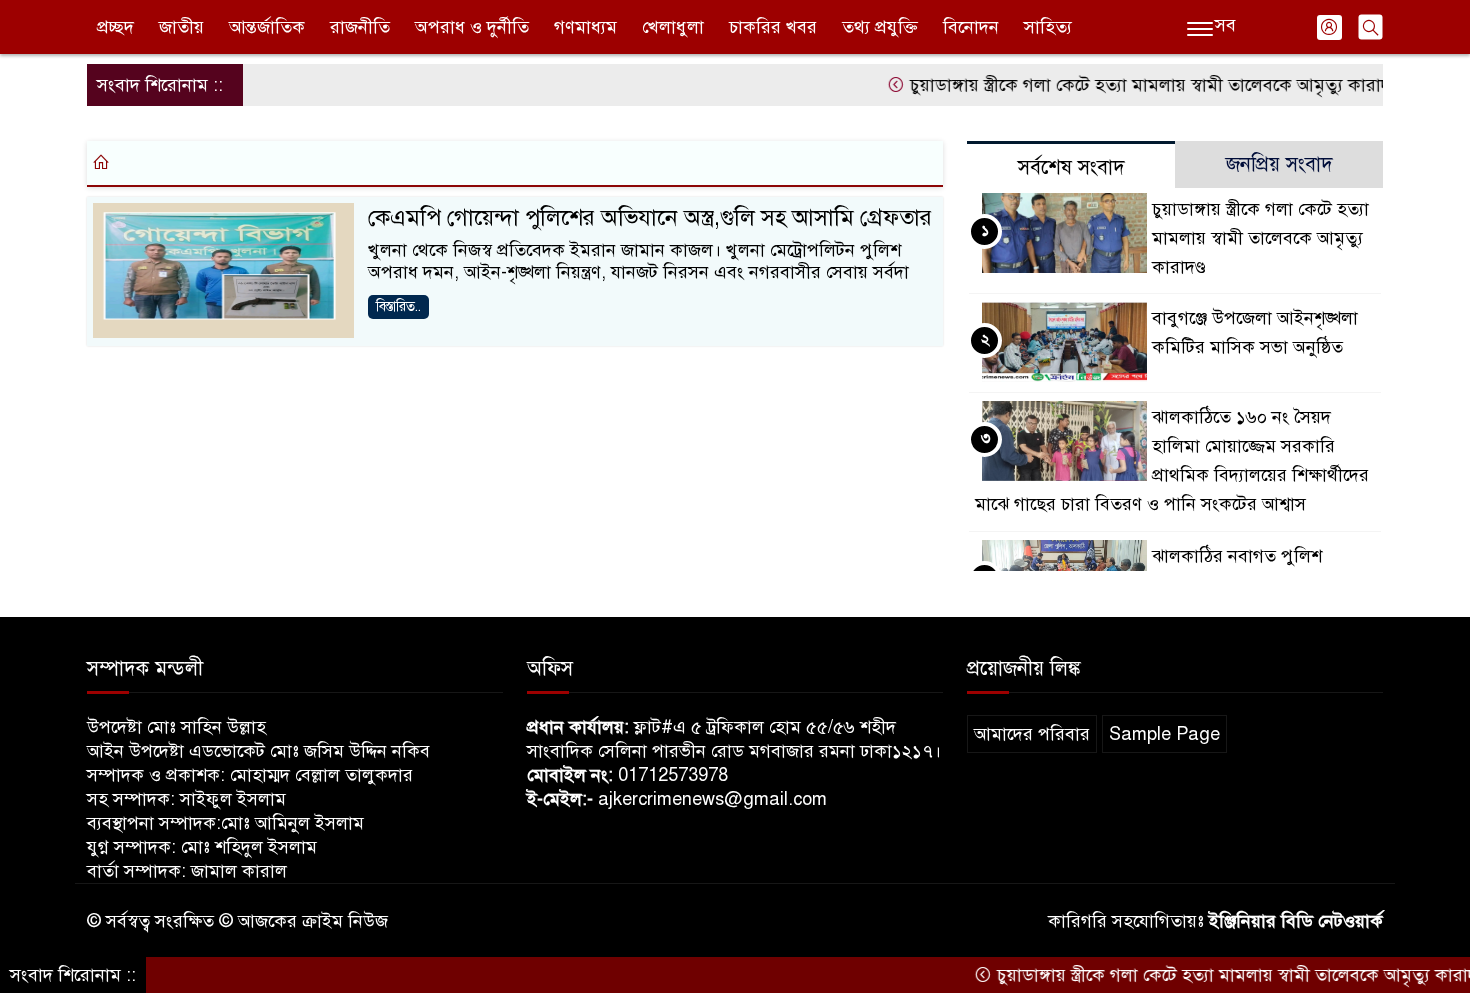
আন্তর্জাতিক (267, 27)
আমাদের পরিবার (1032, 734)
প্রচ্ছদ (115, 27)
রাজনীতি (360, 27)
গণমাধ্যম (585, 27)
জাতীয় (181, 27)
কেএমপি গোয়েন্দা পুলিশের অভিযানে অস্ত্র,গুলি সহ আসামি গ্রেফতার (650, 217)
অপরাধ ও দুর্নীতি (472, 27)
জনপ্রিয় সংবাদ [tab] (1279, 164)
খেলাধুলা (673, 27)
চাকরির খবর (773, 27)
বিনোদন (971, 27)
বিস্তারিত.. (398, 306)
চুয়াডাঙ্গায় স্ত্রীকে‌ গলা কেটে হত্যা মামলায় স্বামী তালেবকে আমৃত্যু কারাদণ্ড (1132, 85)
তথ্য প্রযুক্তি (880, 27)
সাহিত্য (1048, 27)
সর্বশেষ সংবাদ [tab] (1071, 167)
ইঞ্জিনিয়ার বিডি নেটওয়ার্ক (1296, 921)
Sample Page (1164, 734)
